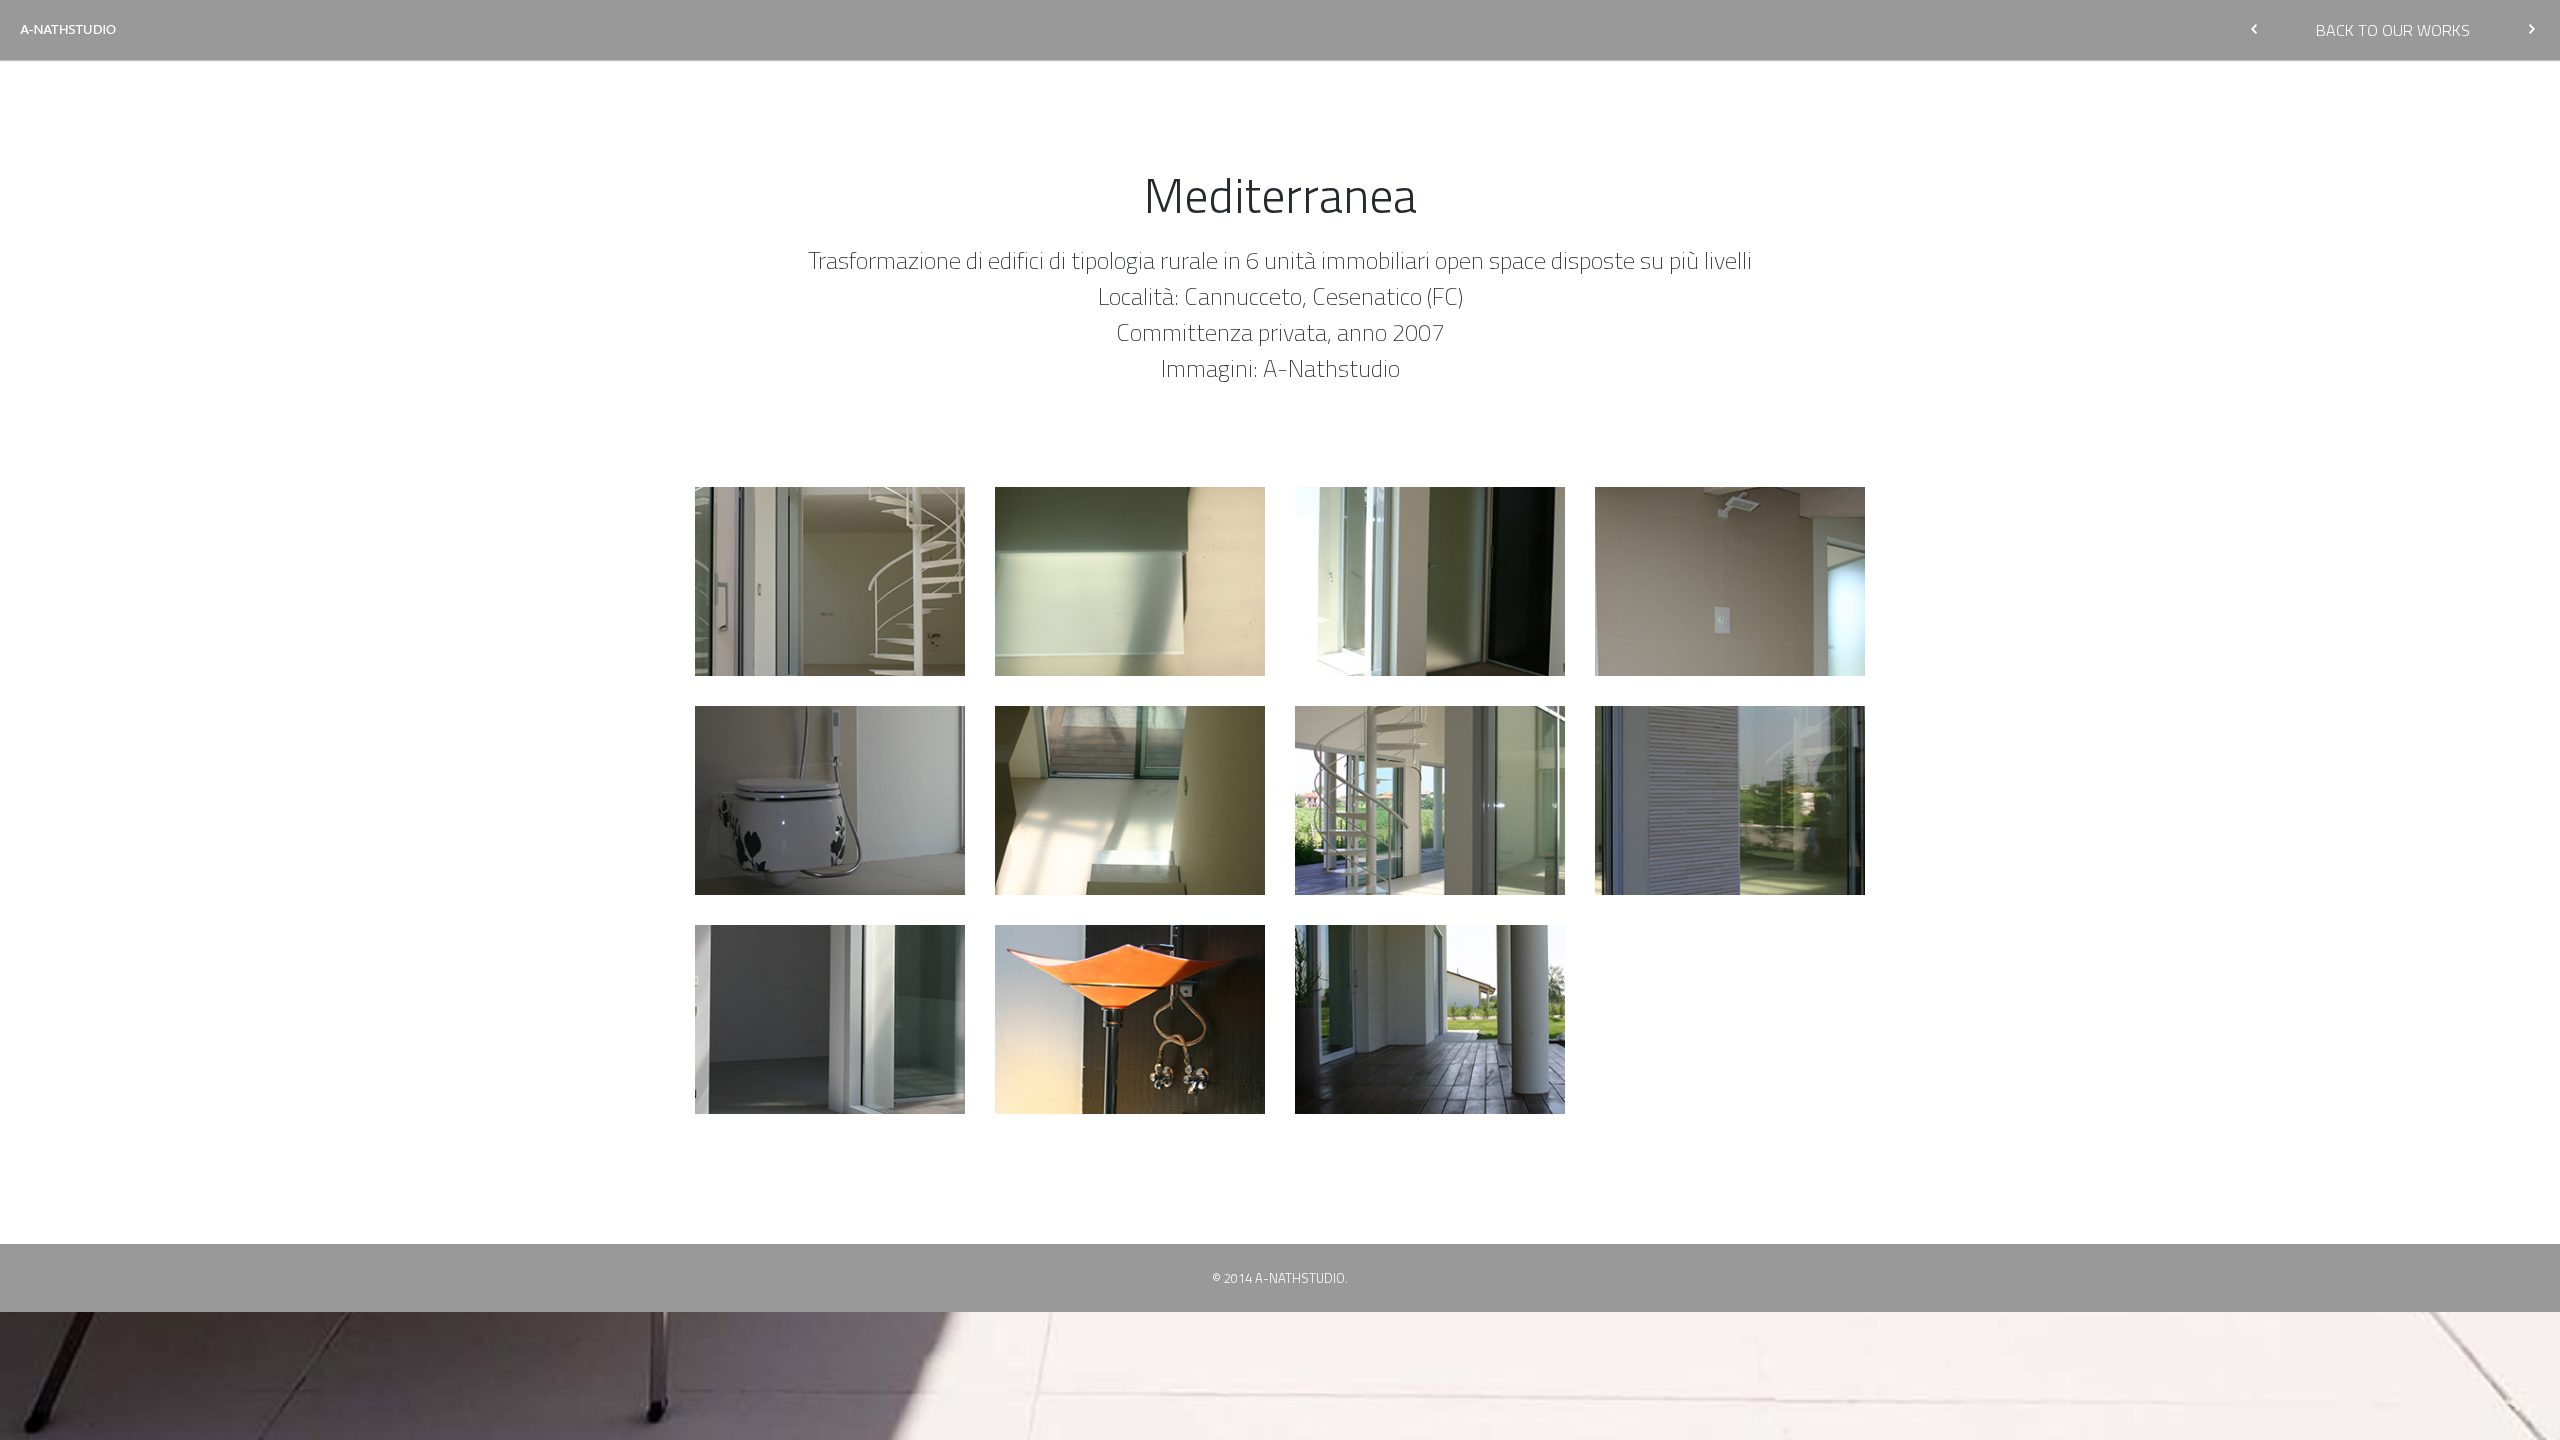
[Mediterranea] (830, 581)
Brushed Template (68, 30)
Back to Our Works (2393, 30)
